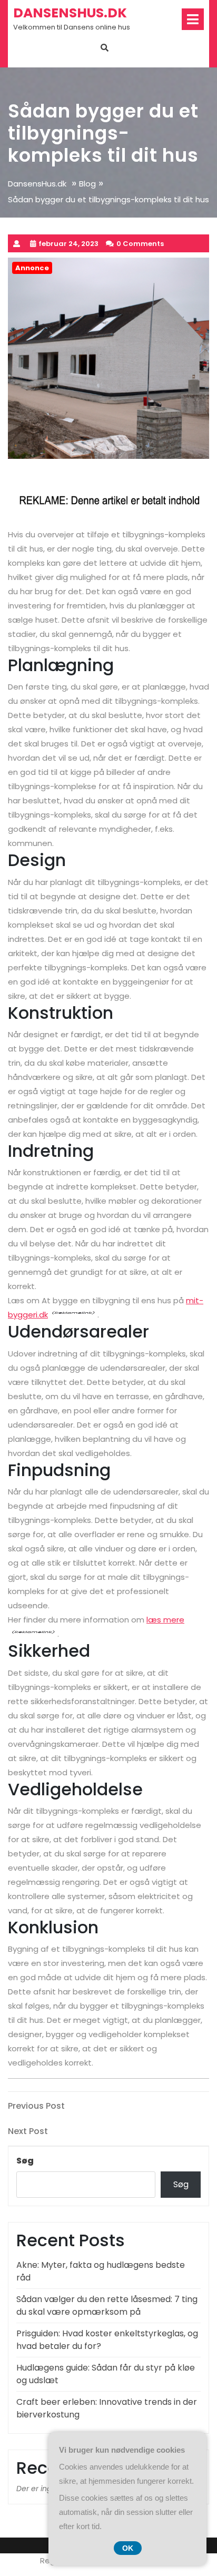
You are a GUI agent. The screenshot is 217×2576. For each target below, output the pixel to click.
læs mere (165, 1620)
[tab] (193, 19)
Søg (25, 2161)
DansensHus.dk (70, 13)
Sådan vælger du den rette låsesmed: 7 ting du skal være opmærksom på (107, 2305)
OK (128, 2548)
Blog (87, 184)
